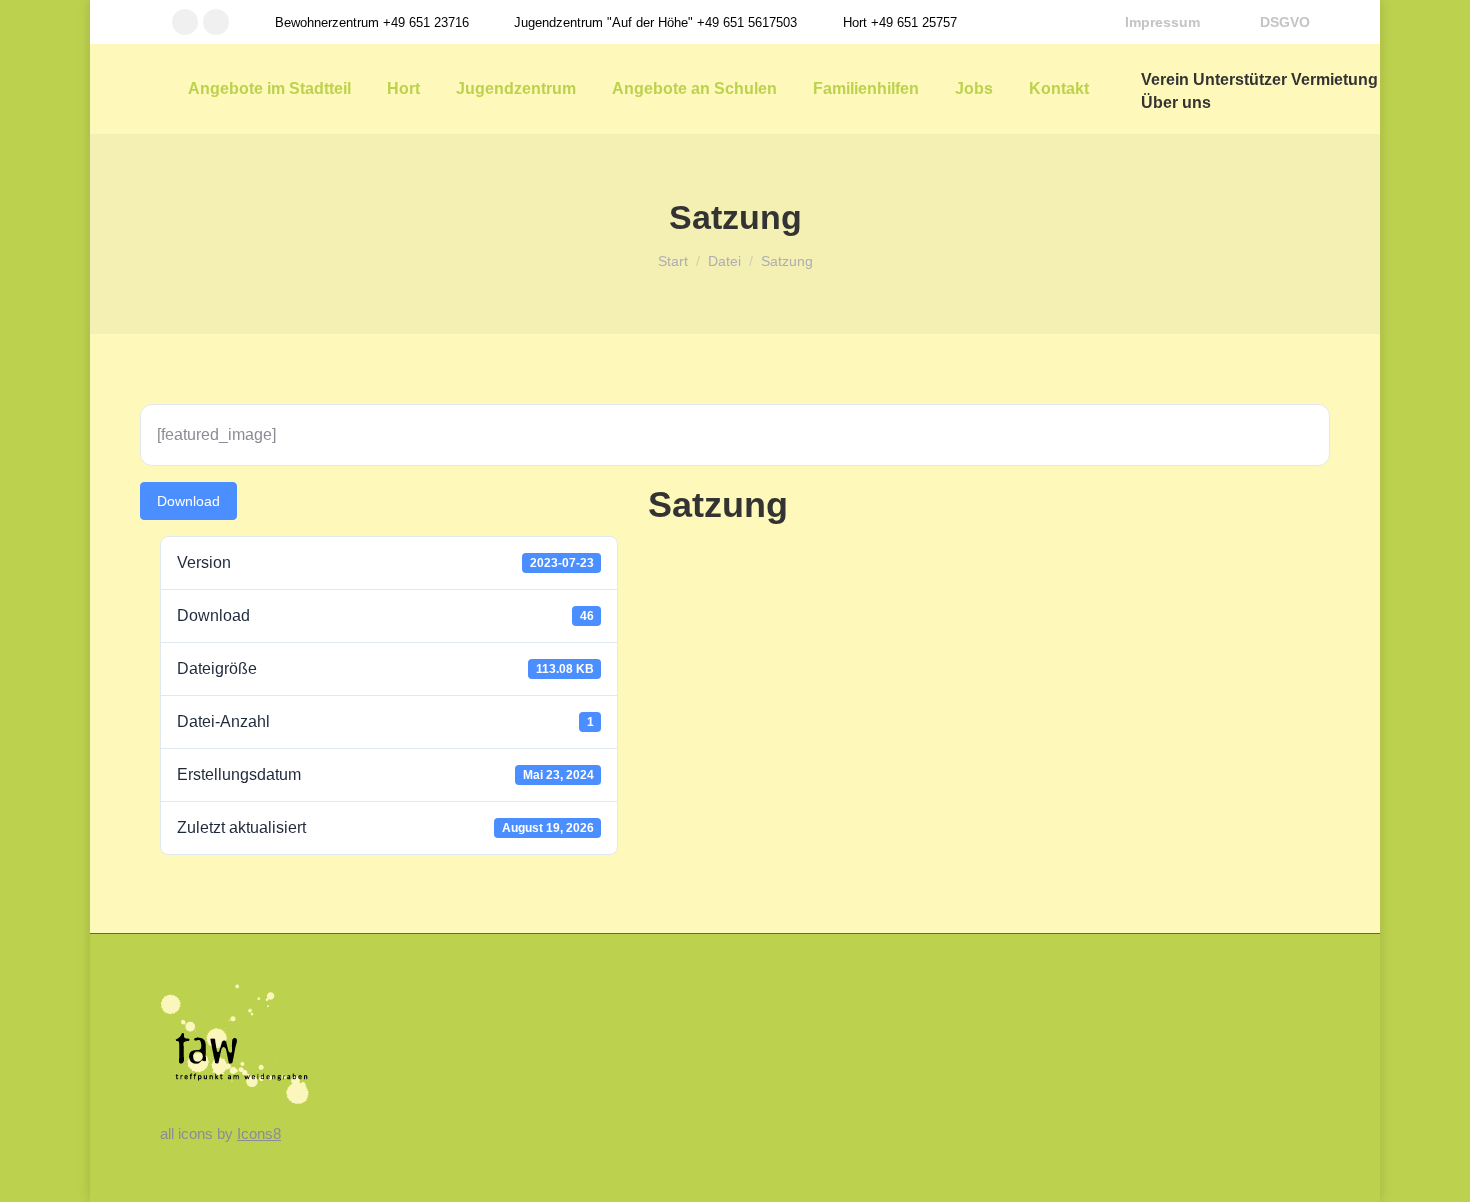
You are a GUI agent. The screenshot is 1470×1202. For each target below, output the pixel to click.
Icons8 (259, 1133)
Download (188, 501)
